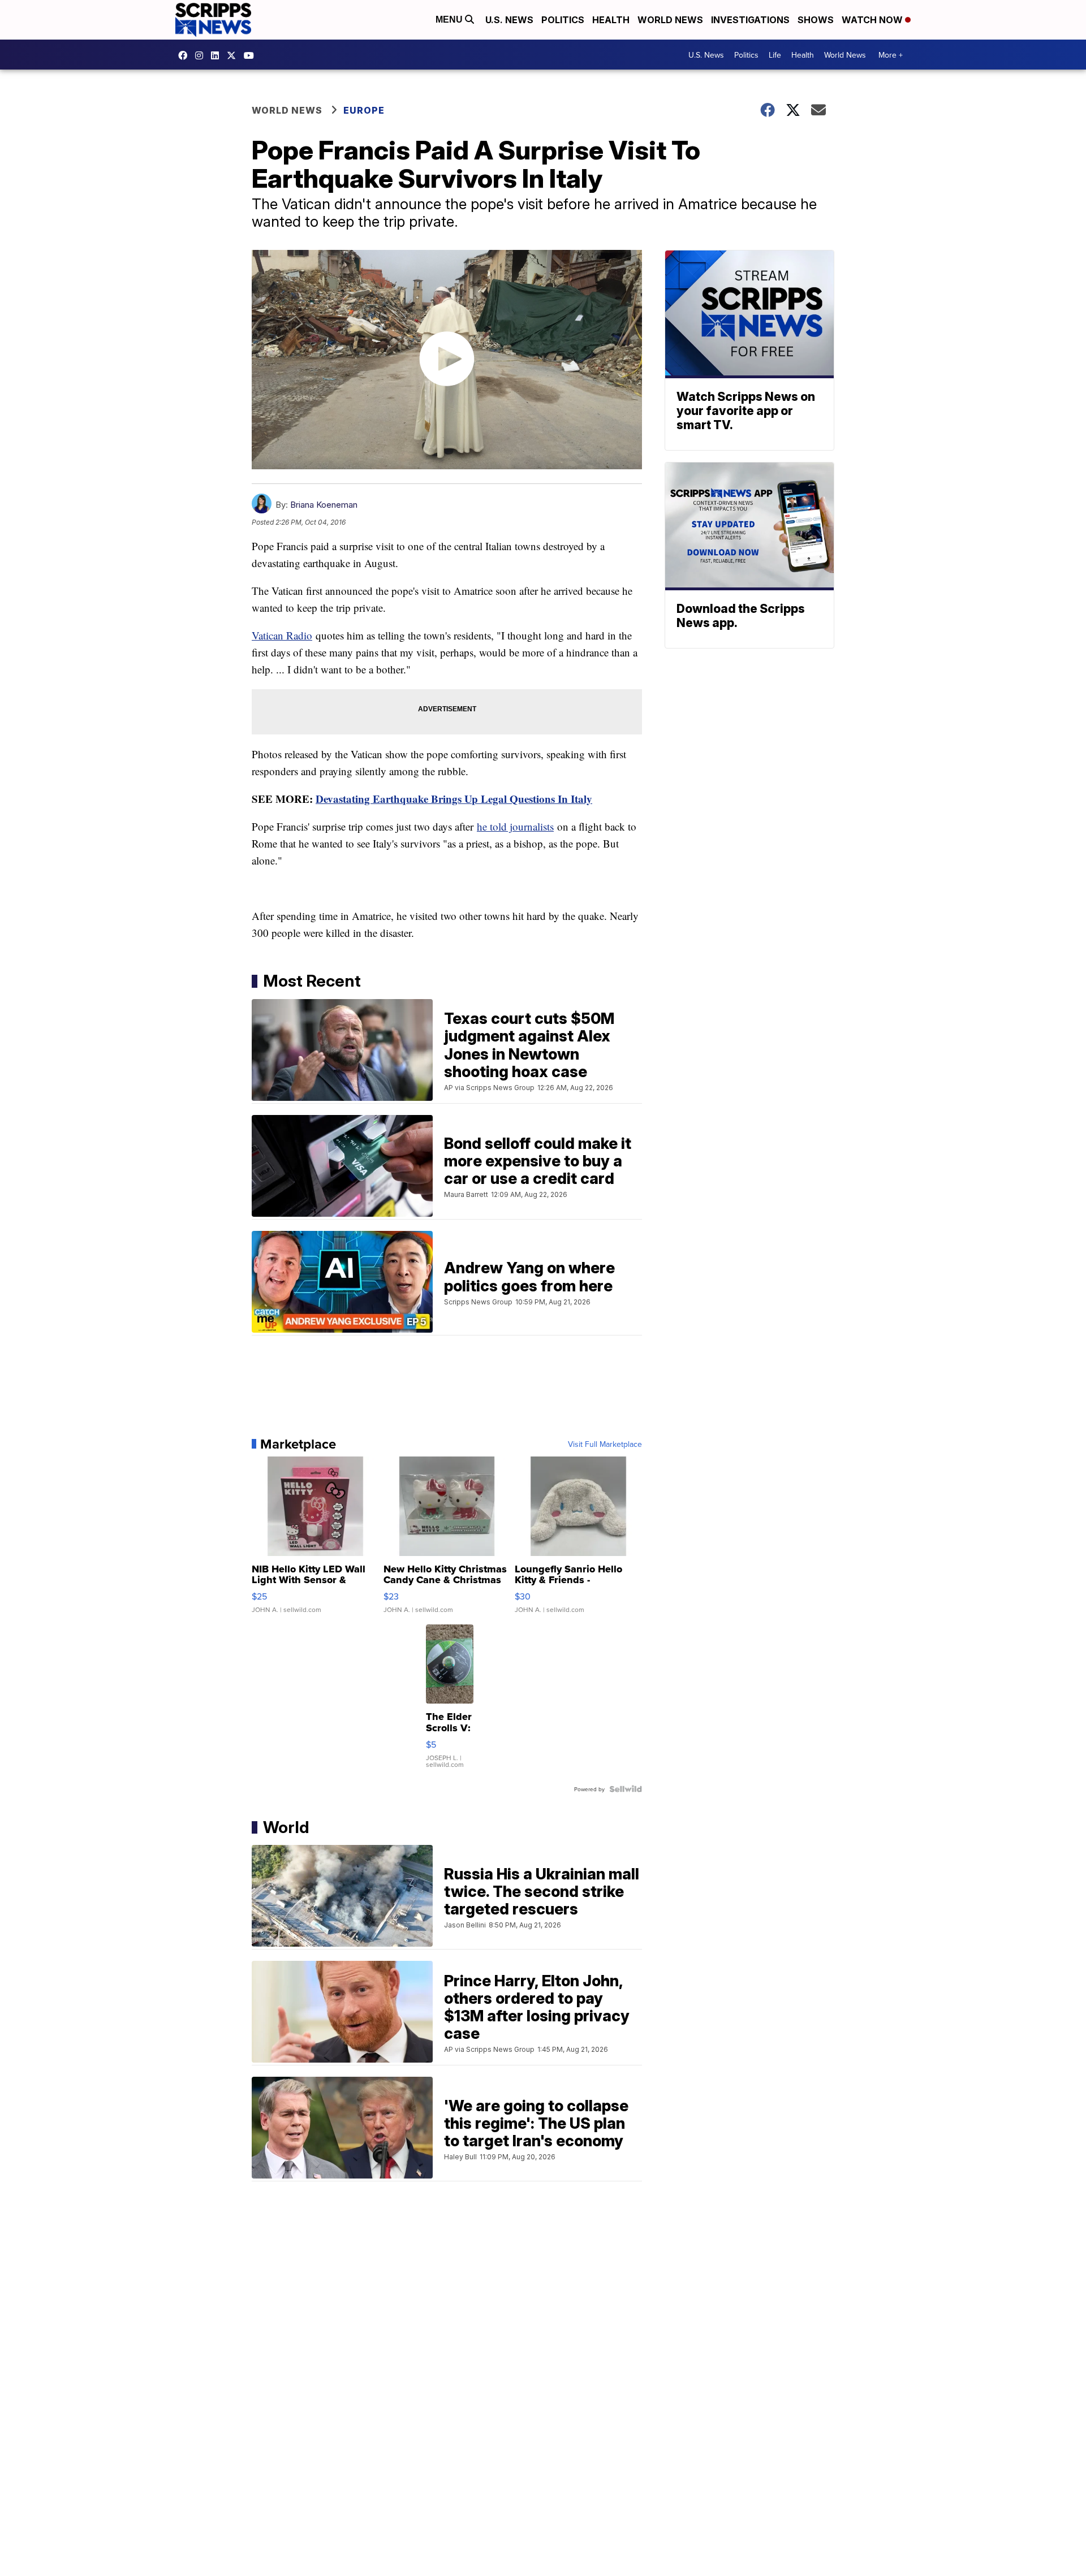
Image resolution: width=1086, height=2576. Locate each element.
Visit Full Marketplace (605, 1444)
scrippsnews (186, 55)
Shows (816, 20)
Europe (364, 110)
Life (775, 55)
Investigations (750, 20)
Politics (563, 20)
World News (670, 20)
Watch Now (873, 20)
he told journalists (515, 826)
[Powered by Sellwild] (626, 1789)
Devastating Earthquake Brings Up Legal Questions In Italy (454, 799)
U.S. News (509, 20)
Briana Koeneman (324, 505)
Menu (450, 20)
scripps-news (218, 55)
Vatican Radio (282, 635)
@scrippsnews (252, 55)
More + (891, 55)
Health (611, 20)
